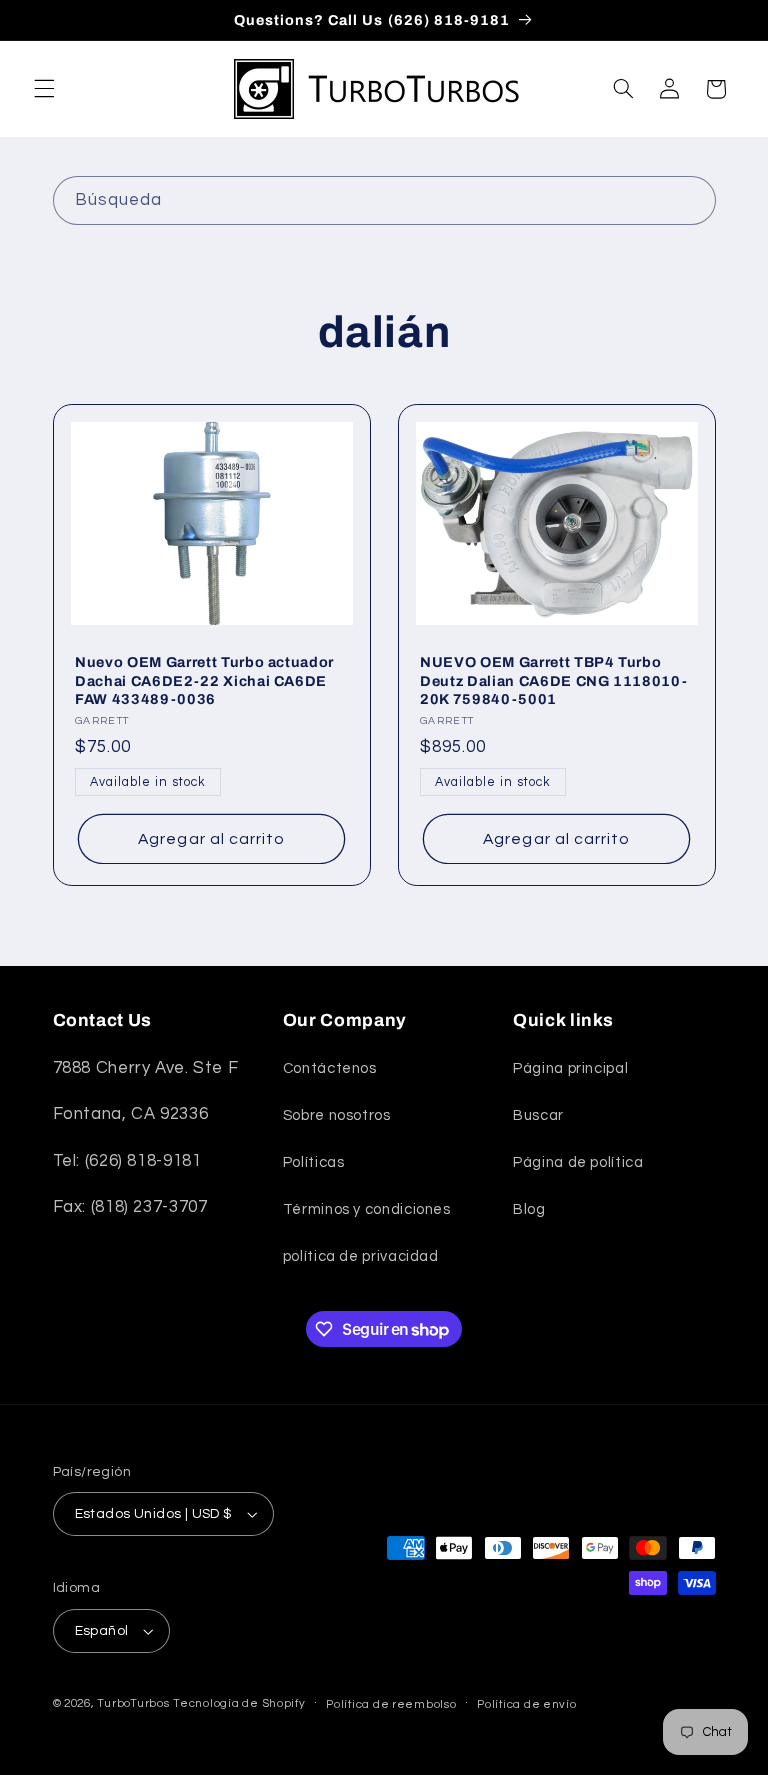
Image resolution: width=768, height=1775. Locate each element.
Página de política (578, 1162)
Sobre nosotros (337, 1115)
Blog (529, 1209)
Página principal (570, 1068)
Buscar (538, 1115)
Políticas (314, 1162)
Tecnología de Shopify (239, 1703)
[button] (44, 89)
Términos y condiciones (367, 1209)
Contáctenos (330, 1068)
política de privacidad (361, 1256)
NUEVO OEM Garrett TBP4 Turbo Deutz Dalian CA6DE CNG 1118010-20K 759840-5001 (553, 680)
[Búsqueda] (691, 200)
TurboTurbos (133, 1703)
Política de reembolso (391, 1704)
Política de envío (527, 1704)
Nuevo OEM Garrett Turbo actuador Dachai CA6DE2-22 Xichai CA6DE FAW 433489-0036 (204, 680)
